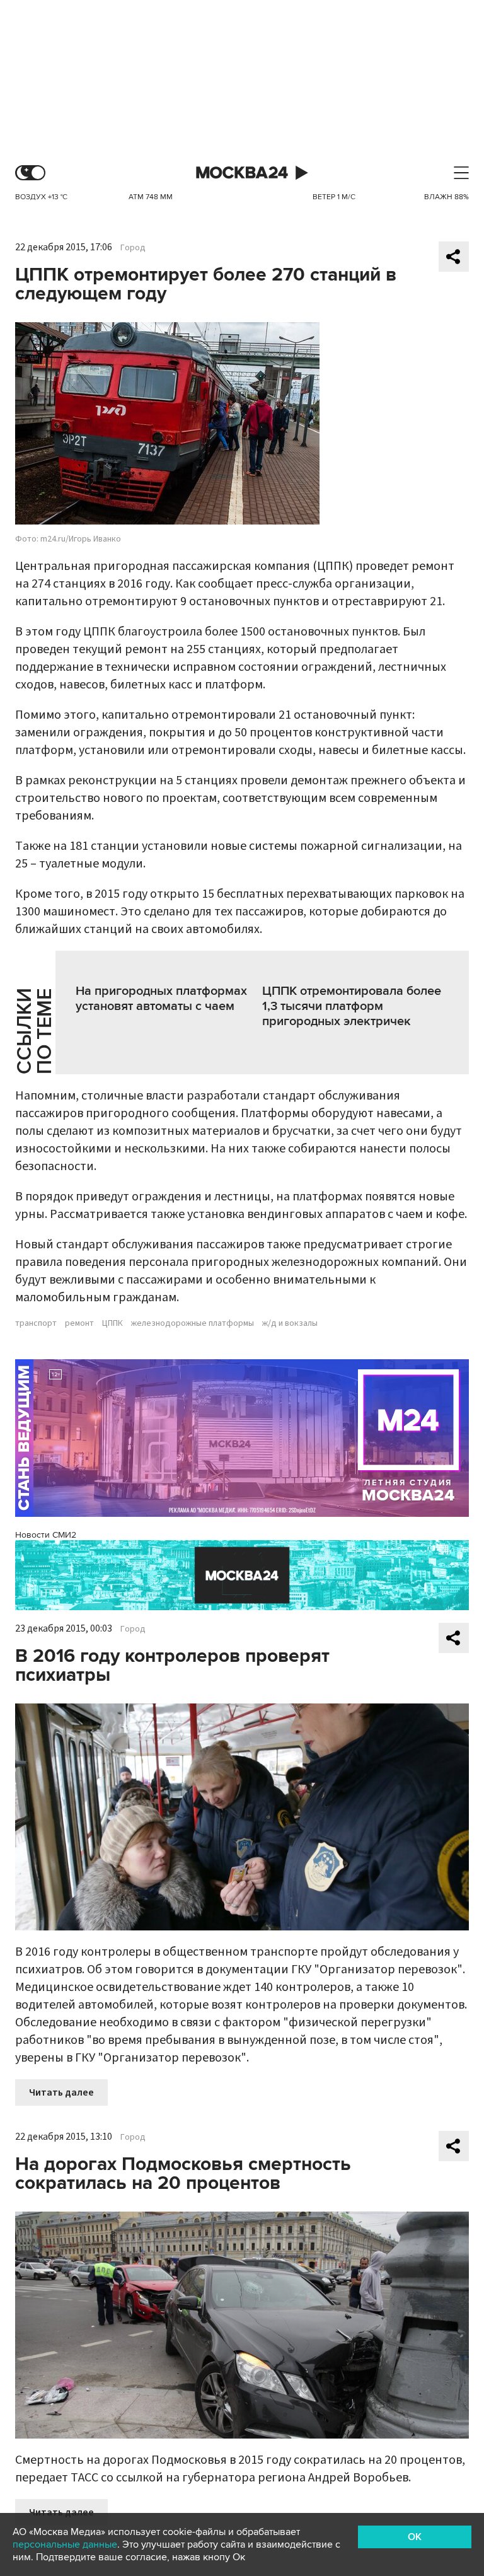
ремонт (79, 1323)
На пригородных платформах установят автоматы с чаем (161, 999)
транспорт (36, 1323)
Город (133, 248)
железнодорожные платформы (193, 1323)
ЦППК (112, 1323)
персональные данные (65, 2544)
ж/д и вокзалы (290, 1323)
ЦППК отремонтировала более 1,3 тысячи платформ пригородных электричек (352, 1006)
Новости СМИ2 (46, 1535)
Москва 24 (242, 173)
